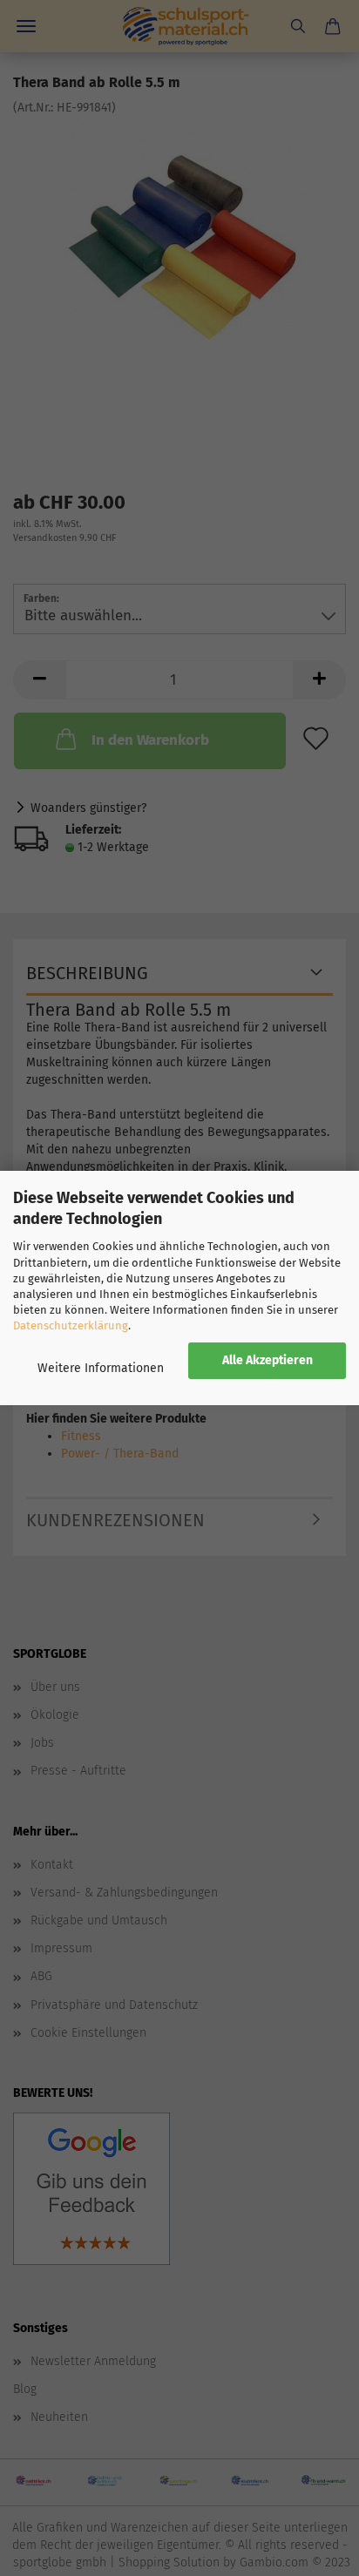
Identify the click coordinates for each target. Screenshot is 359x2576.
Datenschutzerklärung (71, 1325)
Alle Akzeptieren (268, 1360)
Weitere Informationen (101, 1368)
